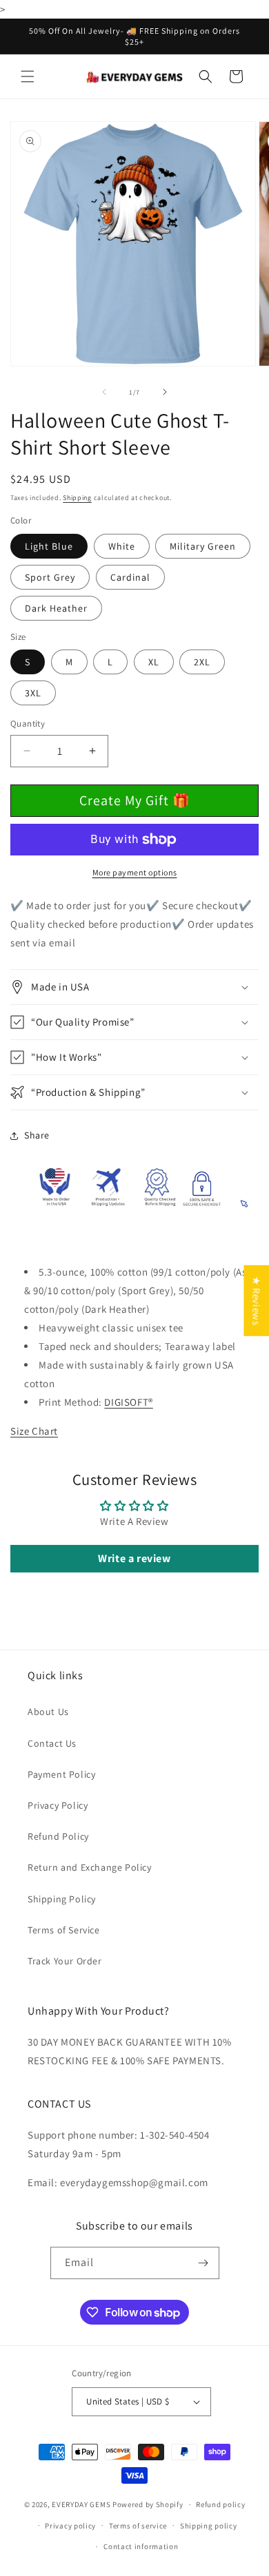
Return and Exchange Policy (90, 1867)
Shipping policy (209, 2526)
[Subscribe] (203, 2263)
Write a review (134, 1558)
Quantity (28, 724)
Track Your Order (65, 1961)
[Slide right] (165, 392)
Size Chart (34, 1431)
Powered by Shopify (148, 2504)
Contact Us (52, 1743)
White (122, 546)
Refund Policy (58, 1836)
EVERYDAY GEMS (81, 2504)
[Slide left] (104, 392)
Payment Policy (61, 1774)
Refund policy (220, 2504)
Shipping (77, 498)
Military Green (203, 546)
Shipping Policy (62, 1899)
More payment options (135, 872)
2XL (202, 662)
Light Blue (49, 546)
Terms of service (138, 2526)
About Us (48, 1712)
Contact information (141, 2546)
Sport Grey (50, 577)
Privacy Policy (58, 1805)
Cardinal (130, 577)
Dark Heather (56, 608)
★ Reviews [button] (256, 1301)
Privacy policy (70, 2526)
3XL (33, 693)
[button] (28, 76)
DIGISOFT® (128, 1402)
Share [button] (37, 1135)
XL (154, 662)
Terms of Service (64, 1930)
